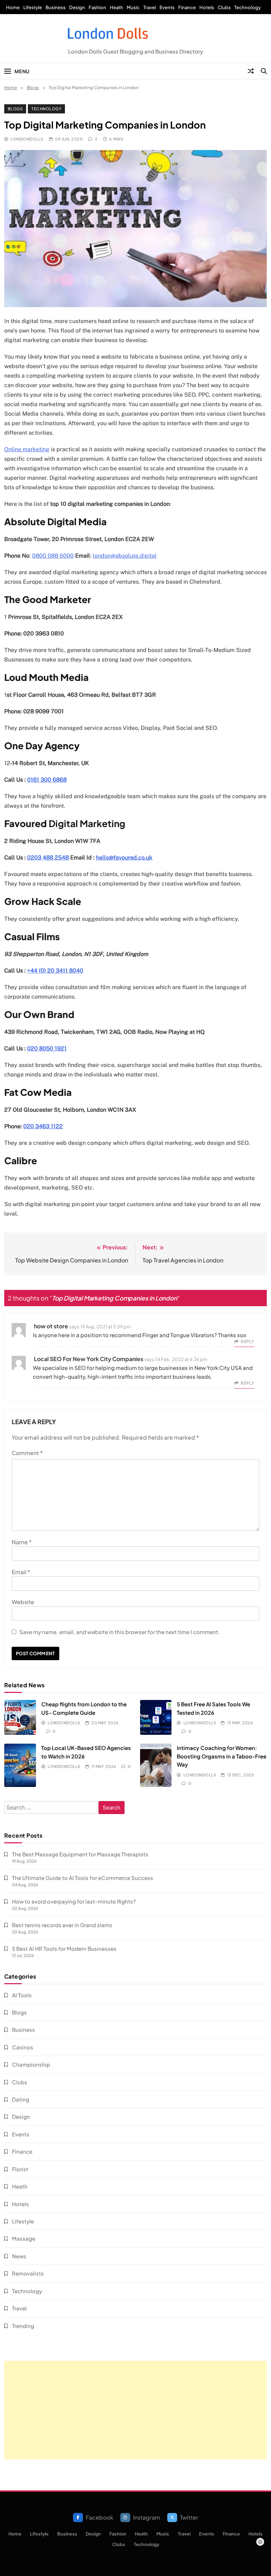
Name (22, 1542)
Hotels (207, 7)
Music (133, 7)
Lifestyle (33, 7)
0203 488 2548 (48, 858)
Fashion (97, 7)
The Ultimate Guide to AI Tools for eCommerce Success (83, 1878)
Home (13, 7)
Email (21, 1572)
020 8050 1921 (47, 1048)
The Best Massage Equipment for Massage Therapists (80, 1854)
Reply (247, 1342)
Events (167, 7)
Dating (21, 2099)
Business (56, 7)
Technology (248, 7)
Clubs (224, 7)
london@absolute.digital (125, 556)
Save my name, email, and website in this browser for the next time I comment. (120, 1632)
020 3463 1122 (43, 1126)
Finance (187, 7)
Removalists (28, 2273)
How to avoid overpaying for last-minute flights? (74, 1901)
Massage (24, 2238)
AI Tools (22, 1995)
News (19, 2256)
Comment (27, 1453)
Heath (116, 7)
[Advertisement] (135, 2410)
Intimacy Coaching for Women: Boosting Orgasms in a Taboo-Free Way (222, 1756)
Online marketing (27, 449)
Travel (150, 7)
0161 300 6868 (47, 780)
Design (77, 7)
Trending (23, 2326)
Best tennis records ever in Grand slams (62, 1925)
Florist (20, 2169)
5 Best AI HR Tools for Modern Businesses (64, 1948)
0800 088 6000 (53, 556)
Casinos (23, 2047)
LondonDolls (27, 139)
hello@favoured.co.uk (124, 858)
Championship (31, 2064)
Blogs (15, 109)
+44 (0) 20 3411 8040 (55, 971)
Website (23, 1602)
